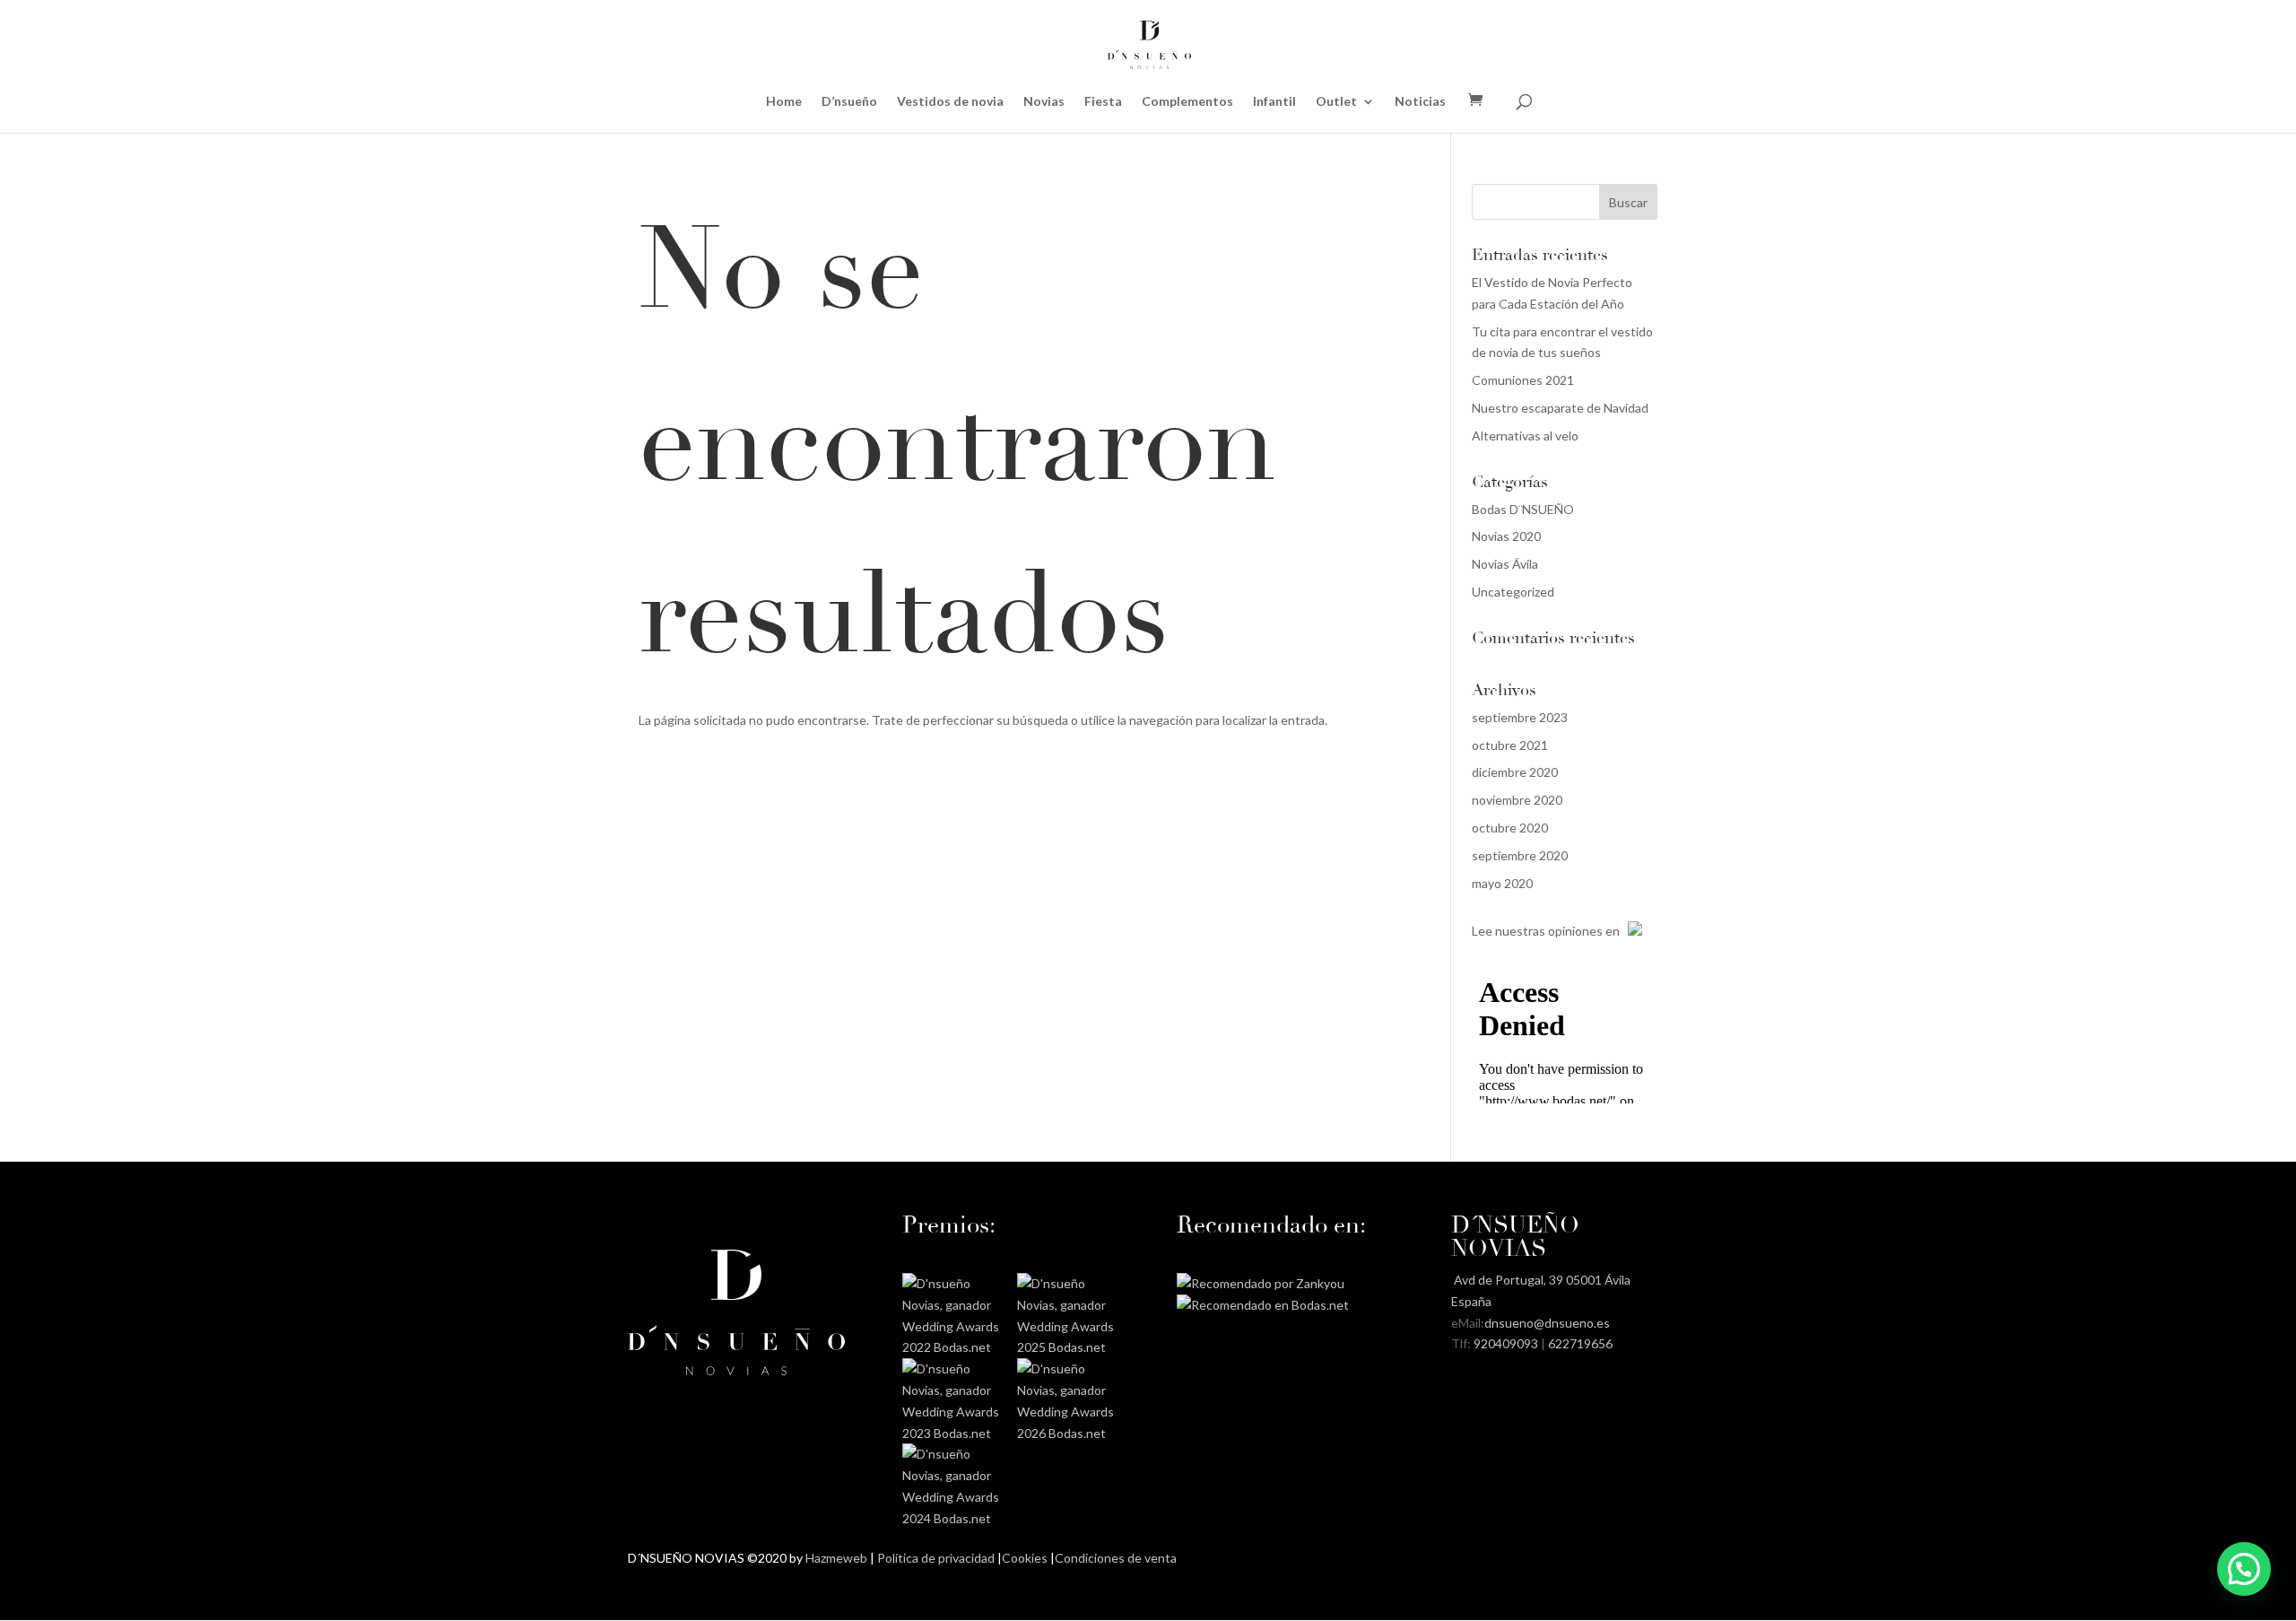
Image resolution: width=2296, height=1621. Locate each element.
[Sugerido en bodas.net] (1263, 1305)
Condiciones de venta (1116, 1558)
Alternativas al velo (1525, 436)
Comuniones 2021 (1523, 380)
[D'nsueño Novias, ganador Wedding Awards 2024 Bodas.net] (953, 1518)
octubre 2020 (1510, 828)
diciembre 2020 (1515, 772)
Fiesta (1103, 102)
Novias (1044, 102)
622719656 (1580, 1343)
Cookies (1025, 1558)
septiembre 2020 (1520, 855)
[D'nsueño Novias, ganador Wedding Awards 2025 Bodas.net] (1068, 1347)
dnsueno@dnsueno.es (1547, 1323)
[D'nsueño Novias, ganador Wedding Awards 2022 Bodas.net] (953, 1347)
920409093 (1506, 1343)
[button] (2244, 1569)
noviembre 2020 (1517, 800)
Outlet (1336, 102)
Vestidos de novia (950, 102)
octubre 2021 (1510, 745)
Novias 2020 (1506, 536)
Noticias (1420, 102)
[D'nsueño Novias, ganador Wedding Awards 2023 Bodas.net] (953, 1433)
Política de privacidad (936, 1558)
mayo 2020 (1502, 883)
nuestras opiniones (1549, 931)
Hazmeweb (836, 1558)
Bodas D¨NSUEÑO (1523, 509)
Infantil (1274, 102)
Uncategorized (1513, 592)
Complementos (1187, 102)
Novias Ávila (1505, 564)
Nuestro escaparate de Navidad (1560, 408)
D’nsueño (849, 102)
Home (784, 102)
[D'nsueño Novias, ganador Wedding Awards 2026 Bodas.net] (1068, 1433)
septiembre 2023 (1520, 717)
